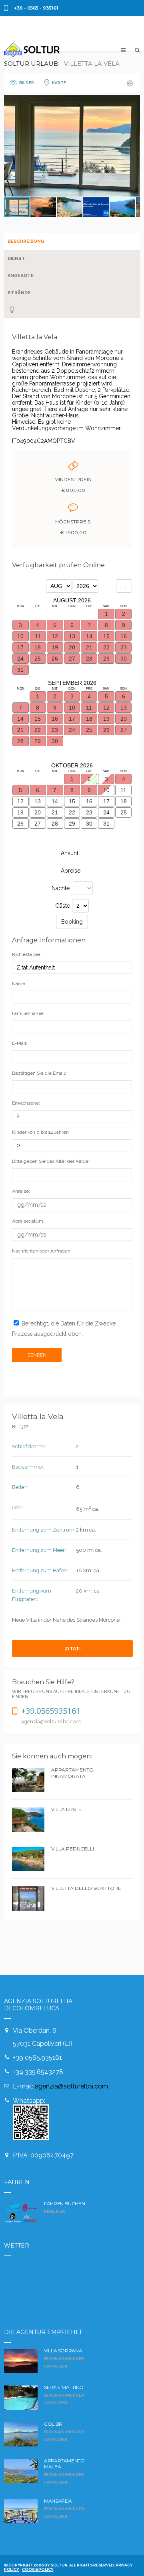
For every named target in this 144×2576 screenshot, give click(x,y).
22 (72, 812)
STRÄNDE (19, 293)
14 (55, 801)
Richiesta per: (27, 954)
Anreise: (21, 1191)
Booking (72, 922)
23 (89, 812)
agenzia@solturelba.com (71, 2086)
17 (106, 801)
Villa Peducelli (73, 1849)
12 (20, 801)
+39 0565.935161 (37, 2058)
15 (72, 801)
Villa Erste (66, 1809)
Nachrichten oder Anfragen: (42, 1251)
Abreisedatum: (28, 1221)
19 (20, 812)
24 (106, 812)
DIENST (16, 259)
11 (123, 790)
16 (89, 801)
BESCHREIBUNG (26, 241)
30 (89, 824)
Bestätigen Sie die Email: (39, 1073)
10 (106, 790)
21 (55, 812)
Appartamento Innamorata (72, 1773)
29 (72, 824)
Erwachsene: (26, 1103)
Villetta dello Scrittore (86, 1888)
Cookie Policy (38, 2569)
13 (38, 801)
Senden (37, 1355)
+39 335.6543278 (38, 2072)
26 (20, 824)
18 (124, 801)
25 (124, 812)
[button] (133, 146)
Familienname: (28, 1013)
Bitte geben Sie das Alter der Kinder (51, 1161)
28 (55, 824)
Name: (19, 983)
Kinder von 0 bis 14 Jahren (40, 1132)
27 (38, 824)
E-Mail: (20, 1043)
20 (38, 812)
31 (106, 824)
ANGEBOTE (21, 276)
